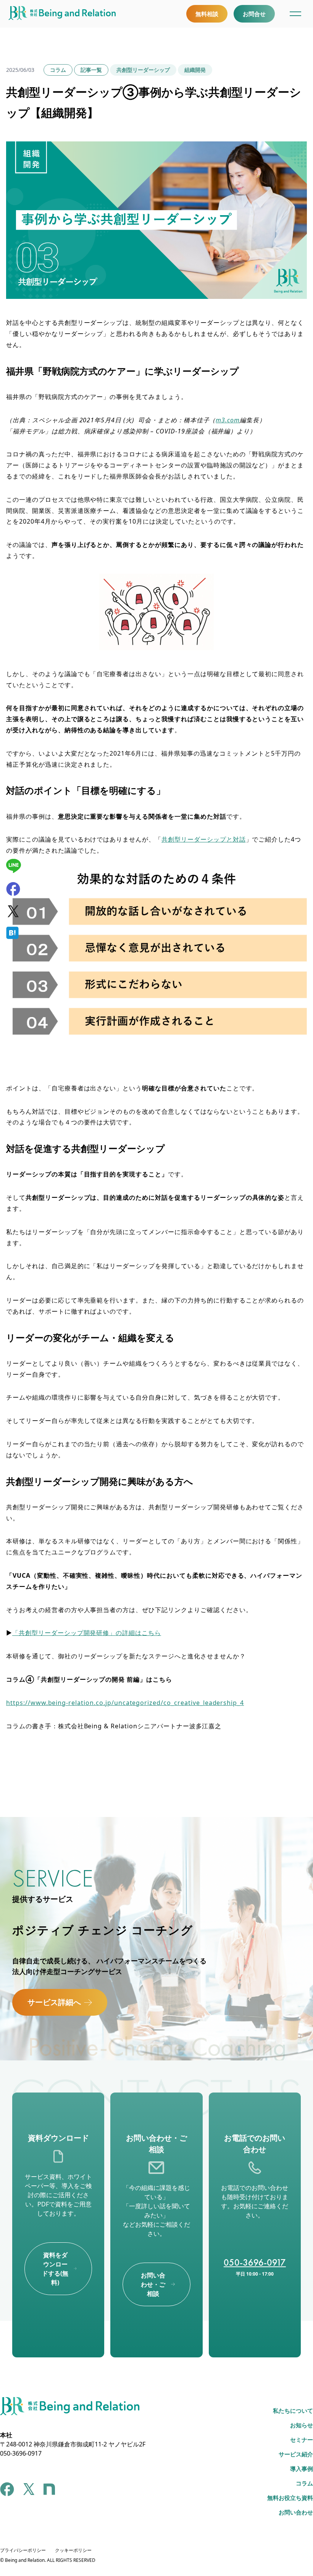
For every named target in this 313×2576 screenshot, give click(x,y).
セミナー (302, 2440)
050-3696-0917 (255, 2262)
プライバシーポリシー (23, 2550)
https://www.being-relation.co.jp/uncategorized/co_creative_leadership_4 (125, 1703)
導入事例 (302, 2469)
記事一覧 (91, 70)
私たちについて (293, 2411)
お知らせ (302, 2425)
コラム (58, 70)
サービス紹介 (296, 2454)
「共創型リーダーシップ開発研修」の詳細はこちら (87, 1633)
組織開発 (195, 70)
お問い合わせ (296, 2512)
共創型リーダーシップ (143, 70)
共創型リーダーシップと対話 (203, 839)
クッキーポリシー (73, 2550)
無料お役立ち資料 (290, 2498)
